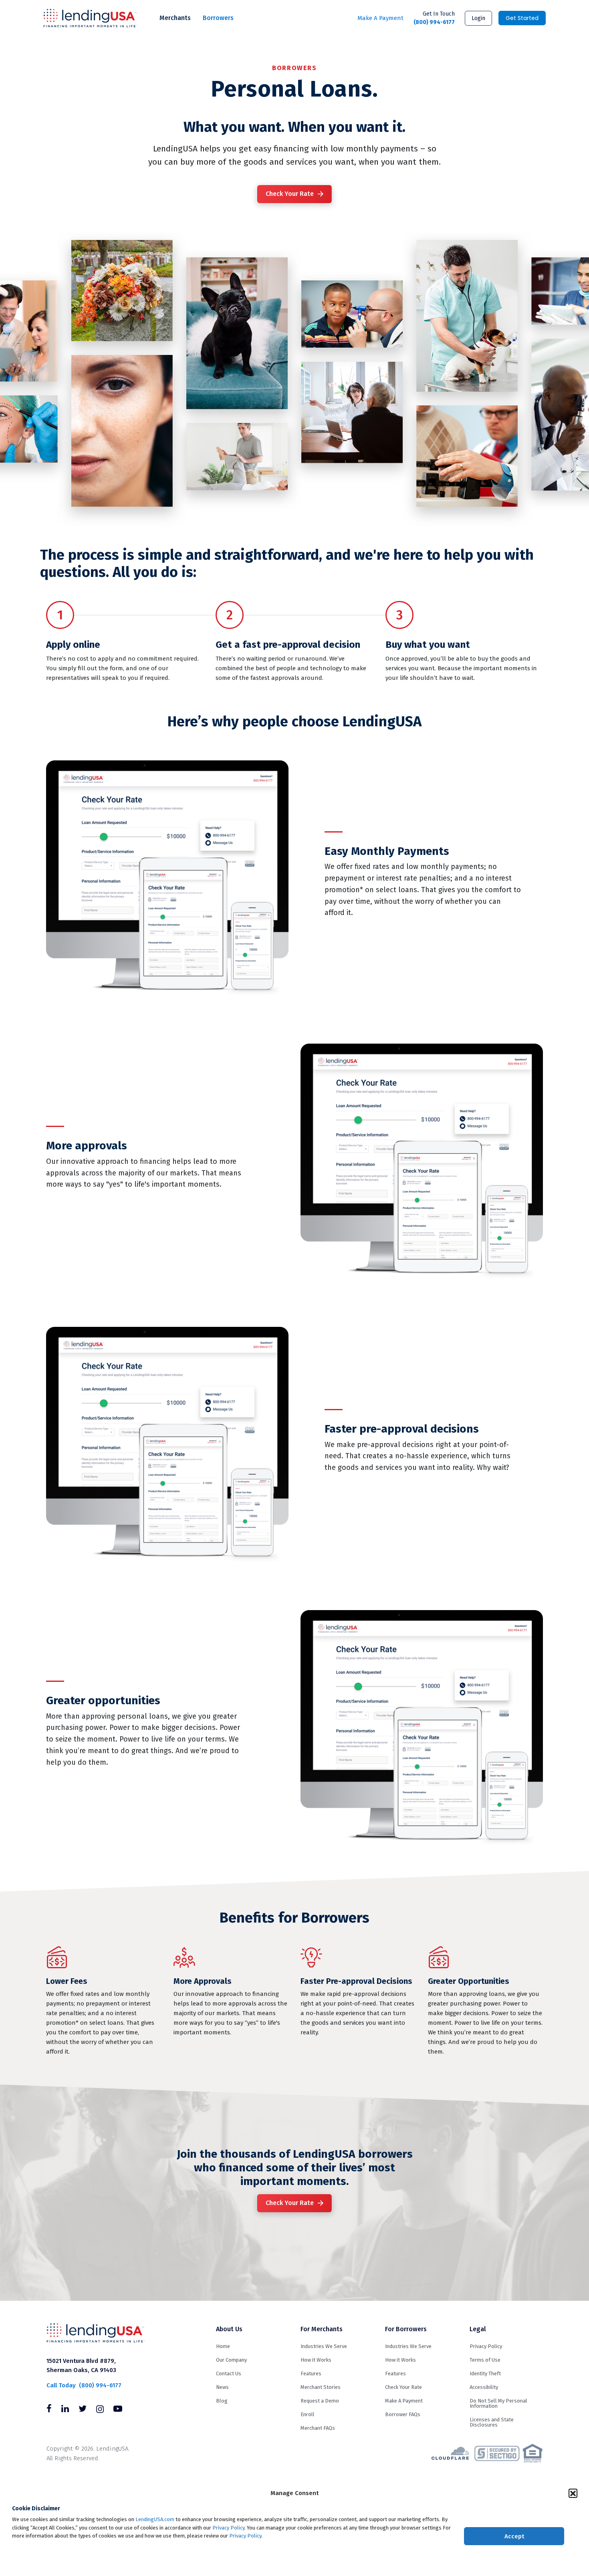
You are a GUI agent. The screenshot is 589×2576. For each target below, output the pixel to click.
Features (311, 2373)
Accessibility (484, 2387)
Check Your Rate (290, 194)
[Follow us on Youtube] (118, 2410)
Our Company (231, 2360)
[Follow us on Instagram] (100, 2410)
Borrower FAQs (403, 2414)
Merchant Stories (321, 2387)
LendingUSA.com (155, 2519)
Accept (514, 2536)
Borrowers (218, 18)
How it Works (316, 2360)
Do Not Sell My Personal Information (498, 2403)
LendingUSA (90, 18)
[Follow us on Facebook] (49, 2410)
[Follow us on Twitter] (83, 2410)
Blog (222, 2401)
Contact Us (229, 2373)
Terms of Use (485, 2360)
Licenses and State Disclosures (492, 2422)
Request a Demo (320, 2401)
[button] (573, 2493)
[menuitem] (175, 18)
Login (478, 18)
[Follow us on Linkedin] (65, 2410)
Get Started (522, 18)
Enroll (308, 2414)
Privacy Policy (228, 2528)
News (222, 2387)
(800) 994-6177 (434, 18)
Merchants (175, 18)
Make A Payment (380, 18)
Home (223, 2346)
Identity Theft (485, 2373)
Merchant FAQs (318, 2428)
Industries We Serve (324, 2346)
